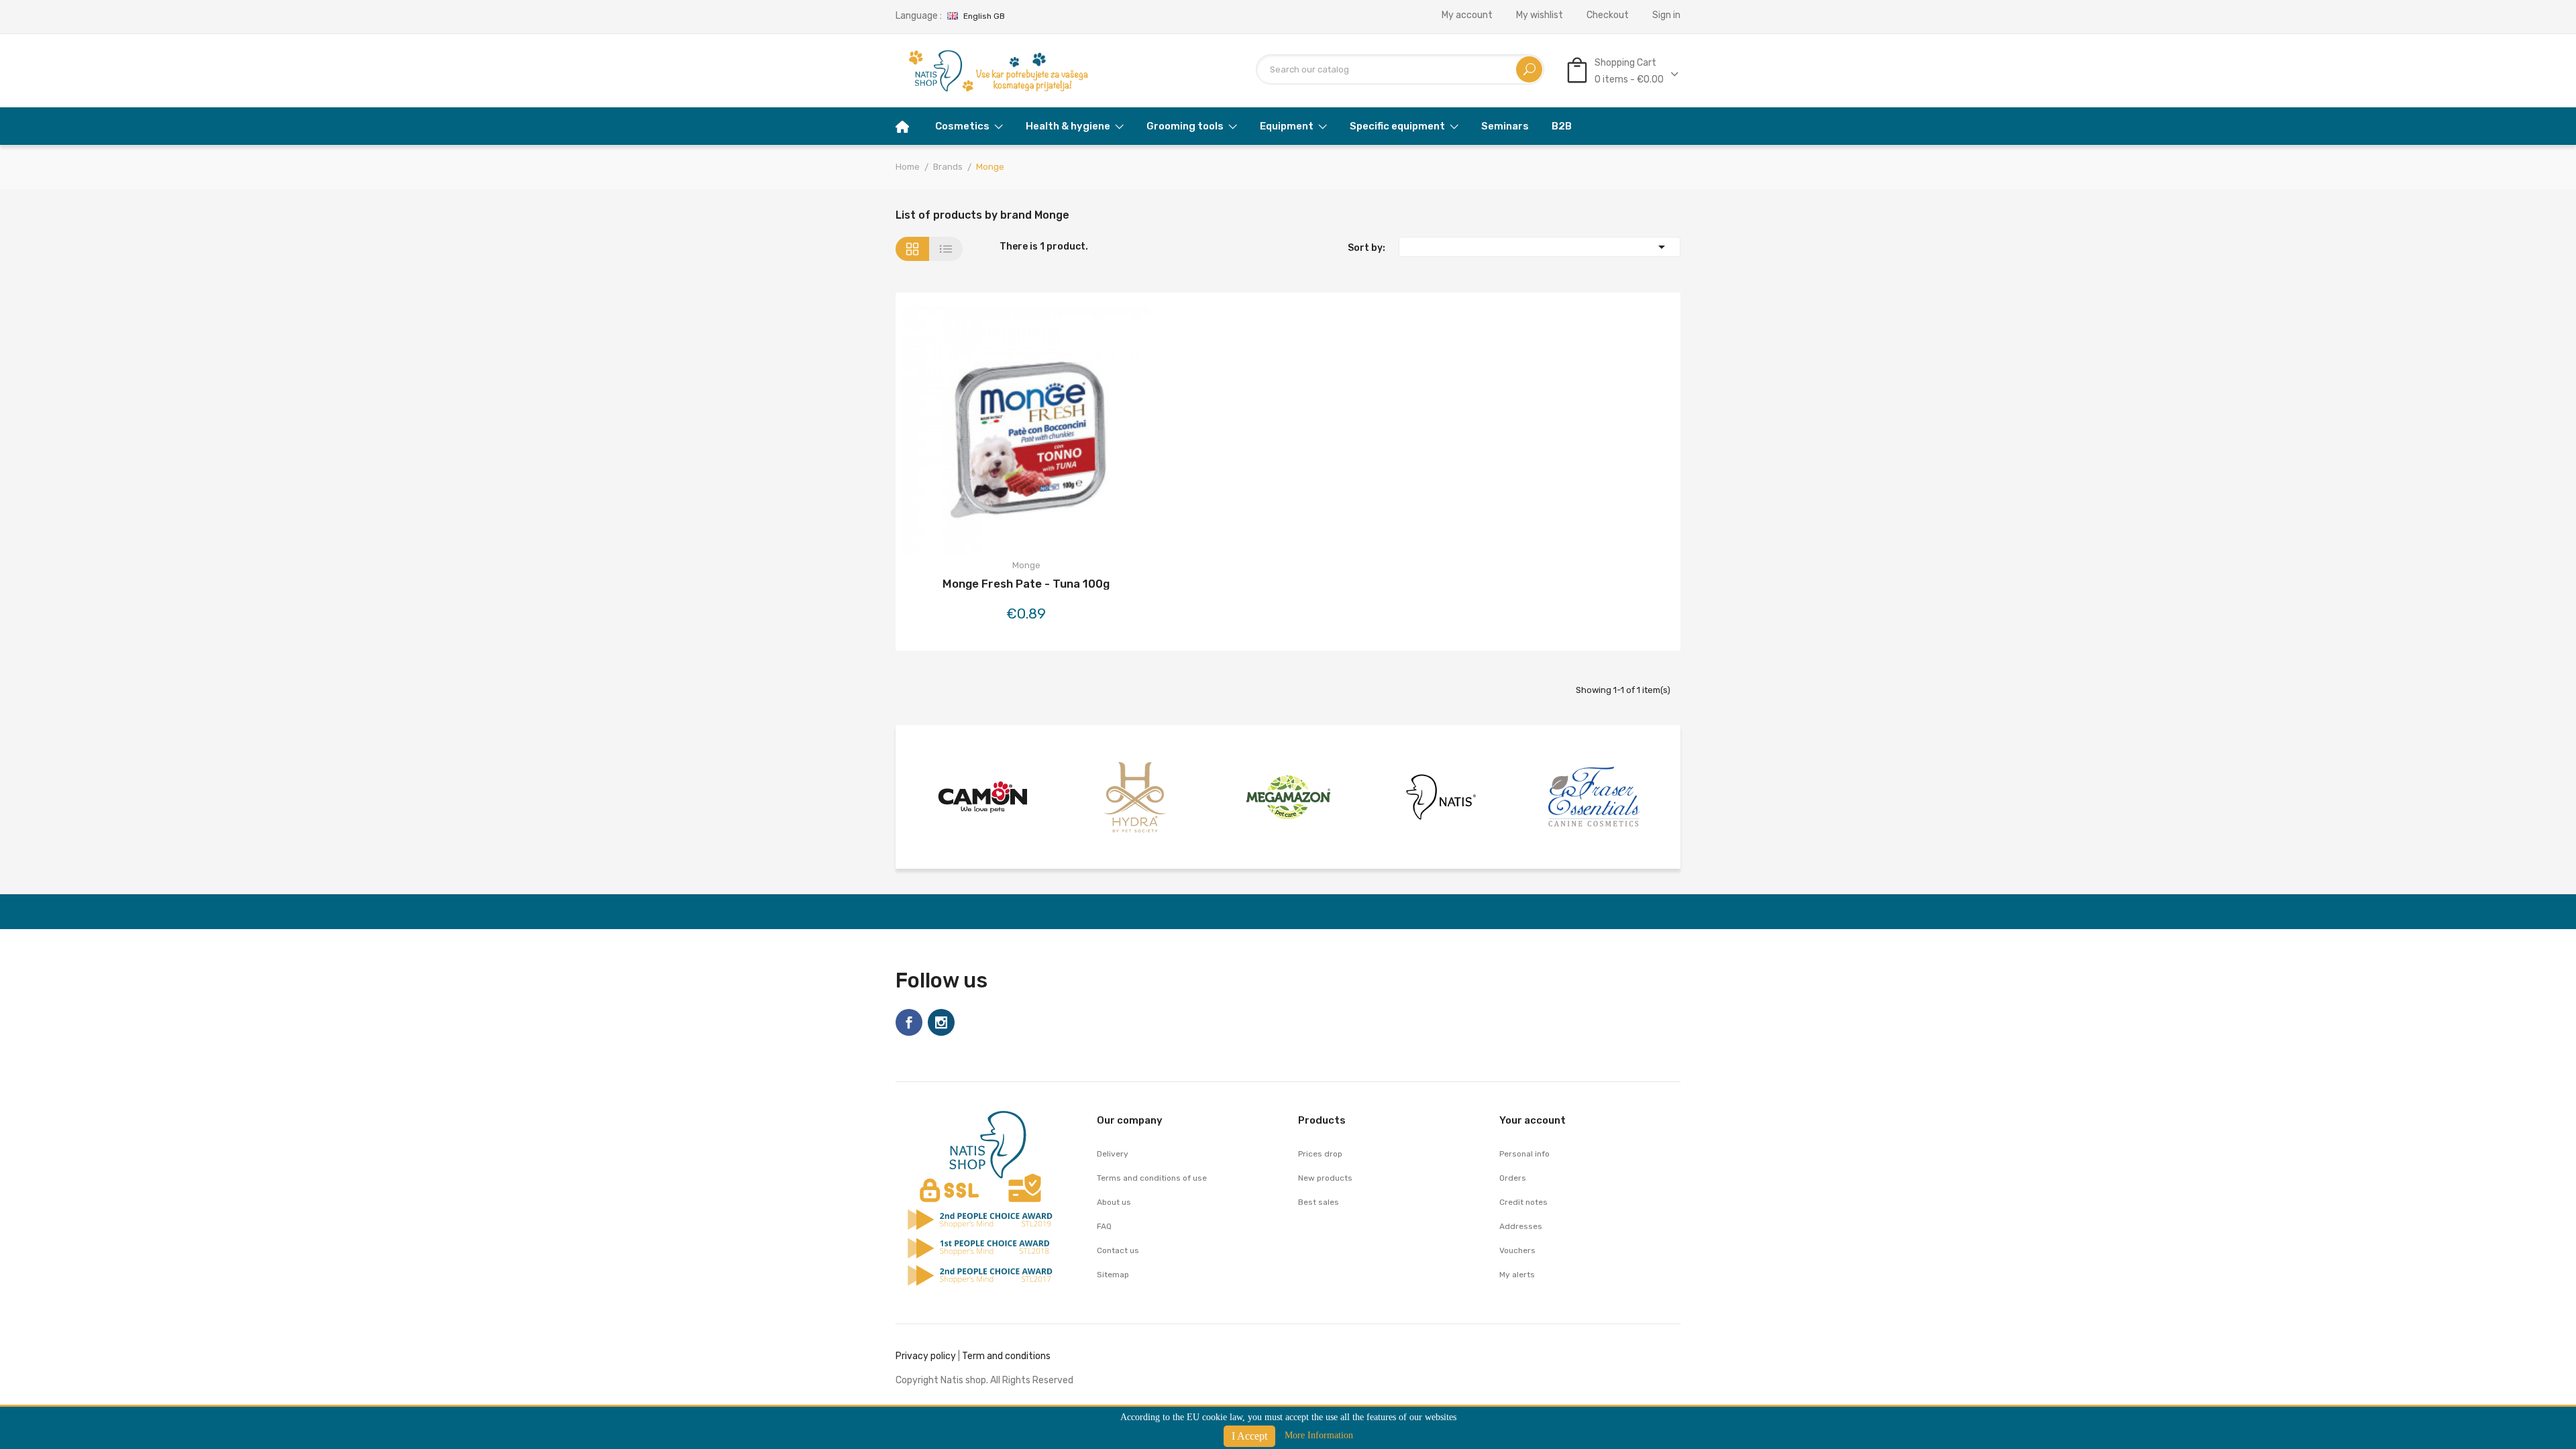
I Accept (1249, 1436)
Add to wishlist (1026, 432)
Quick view (1062, 432)
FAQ (1104, 1226)
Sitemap (1113, 1275)
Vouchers (1517, 1250)
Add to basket (990, 432)
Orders (1513, 1178)
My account (1467, 15)
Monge (1026, 565)
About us (1114, 1202)
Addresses (1521, 1226)
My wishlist (1540, 15)
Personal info (1524, 1154)
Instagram (941, 1022)
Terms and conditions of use (1152, 1178)
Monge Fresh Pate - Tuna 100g (1026, 584)
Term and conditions (1006, 1356)
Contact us (1118, 1250)
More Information (1319, 1435)
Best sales (1319, 1202)
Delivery (1113, 1154)
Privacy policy (926, 1356)
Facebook (909, 1022)
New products (1325, 1178)
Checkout (1608, 15)
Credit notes (1523, 1202)
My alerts (1517, 1275)
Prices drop (1320, 1154)
